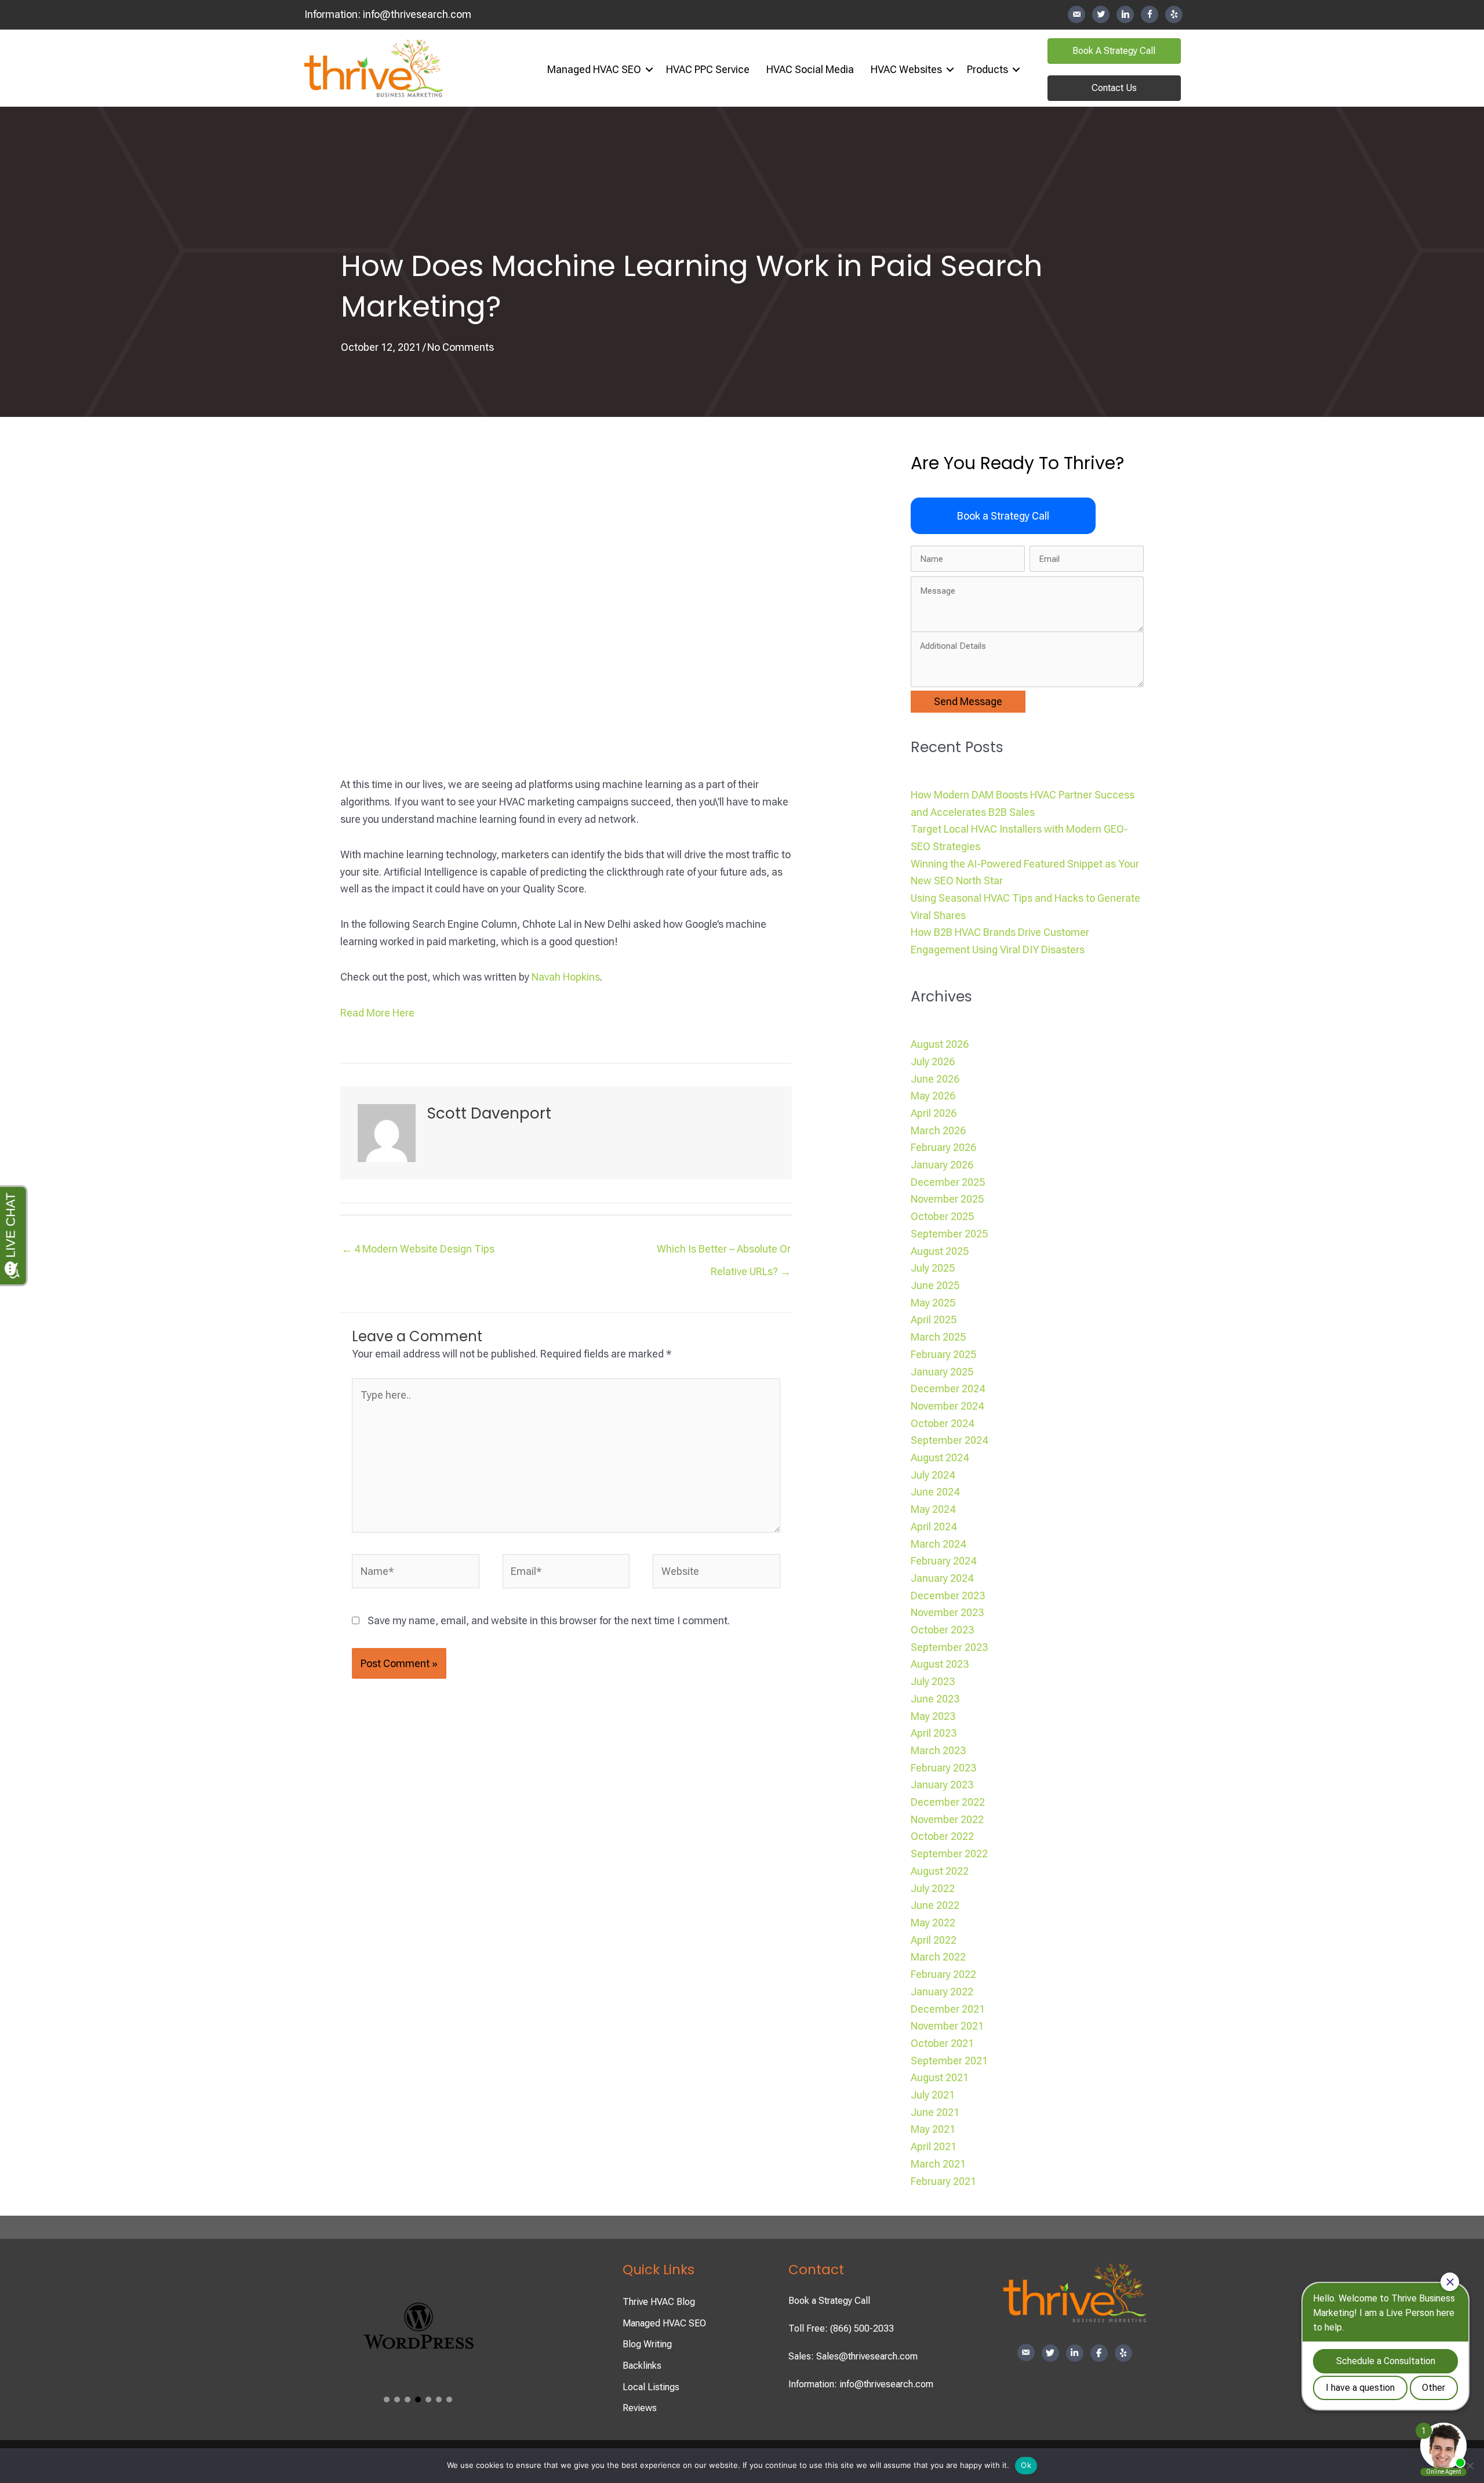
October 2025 (942, 1216)
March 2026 (938, 1130)
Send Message (968, 701)
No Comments (461, 347)
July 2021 (933, 2095)
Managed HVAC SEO (594, 69)
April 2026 (934, 1113)
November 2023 (947, 1612)
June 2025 (935, 1285)
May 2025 (933, 1303)
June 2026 (935, 1079)
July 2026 (933, 1061)
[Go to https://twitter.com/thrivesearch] (1101, 14)
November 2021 (947, 2026)
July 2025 (933, 1268)
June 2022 (935, 1905)
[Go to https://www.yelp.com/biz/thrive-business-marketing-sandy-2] (1174, 14)
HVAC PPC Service (708, 69)
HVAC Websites (906, 69)
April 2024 (934, 1527)
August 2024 (940, 1458)
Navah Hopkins (566, 977)
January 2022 (942, 1992)
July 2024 (933, 1475)
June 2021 (935, 2112)
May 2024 (933, 1509)
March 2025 (938, 1337)
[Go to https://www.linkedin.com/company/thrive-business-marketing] (1125, 14)
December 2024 (948, 1388)
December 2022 (948, 1802)
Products (987, 69)
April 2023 (934, 1733)
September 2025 (949, 1234)
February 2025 (943, 1354)
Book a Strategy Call (829, 2301)
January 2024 (942, 1578)
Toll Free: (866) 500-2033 (841, 2328)
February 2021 (943, 2181)
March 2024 (938, 1544)
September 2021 (949, 2061)
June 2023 (935, 1699)
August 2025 (940, 1251)
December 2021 (948, 2009)
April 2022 (934, 1940)
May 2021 (933, 2129)
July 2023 (933, 1681)
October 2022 (942, 1836)
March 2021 (938, 2164)
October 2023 (942, 1630)
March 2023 (938, 1750)
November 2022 (947, 1819)
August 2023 (940, 1664)
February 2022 (943, 1974)
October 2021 (942, 2043)
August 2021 (940, 2077)
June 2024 (935, 1492)
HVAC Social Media (810, 69)
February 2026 (943, 1147)
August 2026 (940, 1044)
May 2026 (933, 1096)
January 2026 (942, 1165)
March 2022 (938, 1957)
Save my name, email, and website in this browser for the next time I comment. (549, 1620)
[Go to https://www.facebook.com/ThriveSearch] (1150, 14)
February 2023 (943, 1768)
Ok (1026, 2465)
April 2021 (934, 2146)
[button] (649, 70)
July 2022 (933, 1888)
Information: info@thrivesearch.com (861, 2384)
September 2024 (949, 1440)
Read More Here (377, 1013)
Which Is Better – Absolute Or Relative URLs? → (724, 1252)
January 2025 (942, 1372)
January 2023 (942, 1785)
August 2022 (940, 1871)
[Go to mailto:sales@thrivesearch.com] (1076, 15)
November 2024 (947, 1406)
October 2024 (942, 1423)
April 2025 (934, 1319)
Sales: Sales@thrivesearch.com (853, 2356)
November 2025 (947, 1199)
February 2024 (943, 1561)
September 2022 (949, 1854)
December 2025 (948, 1182)
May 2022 (933, 1923)
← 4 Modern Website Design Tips (418, 1249)
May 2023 (933, 1716)
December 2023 (948, 1596)
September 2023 (949, 1647)
